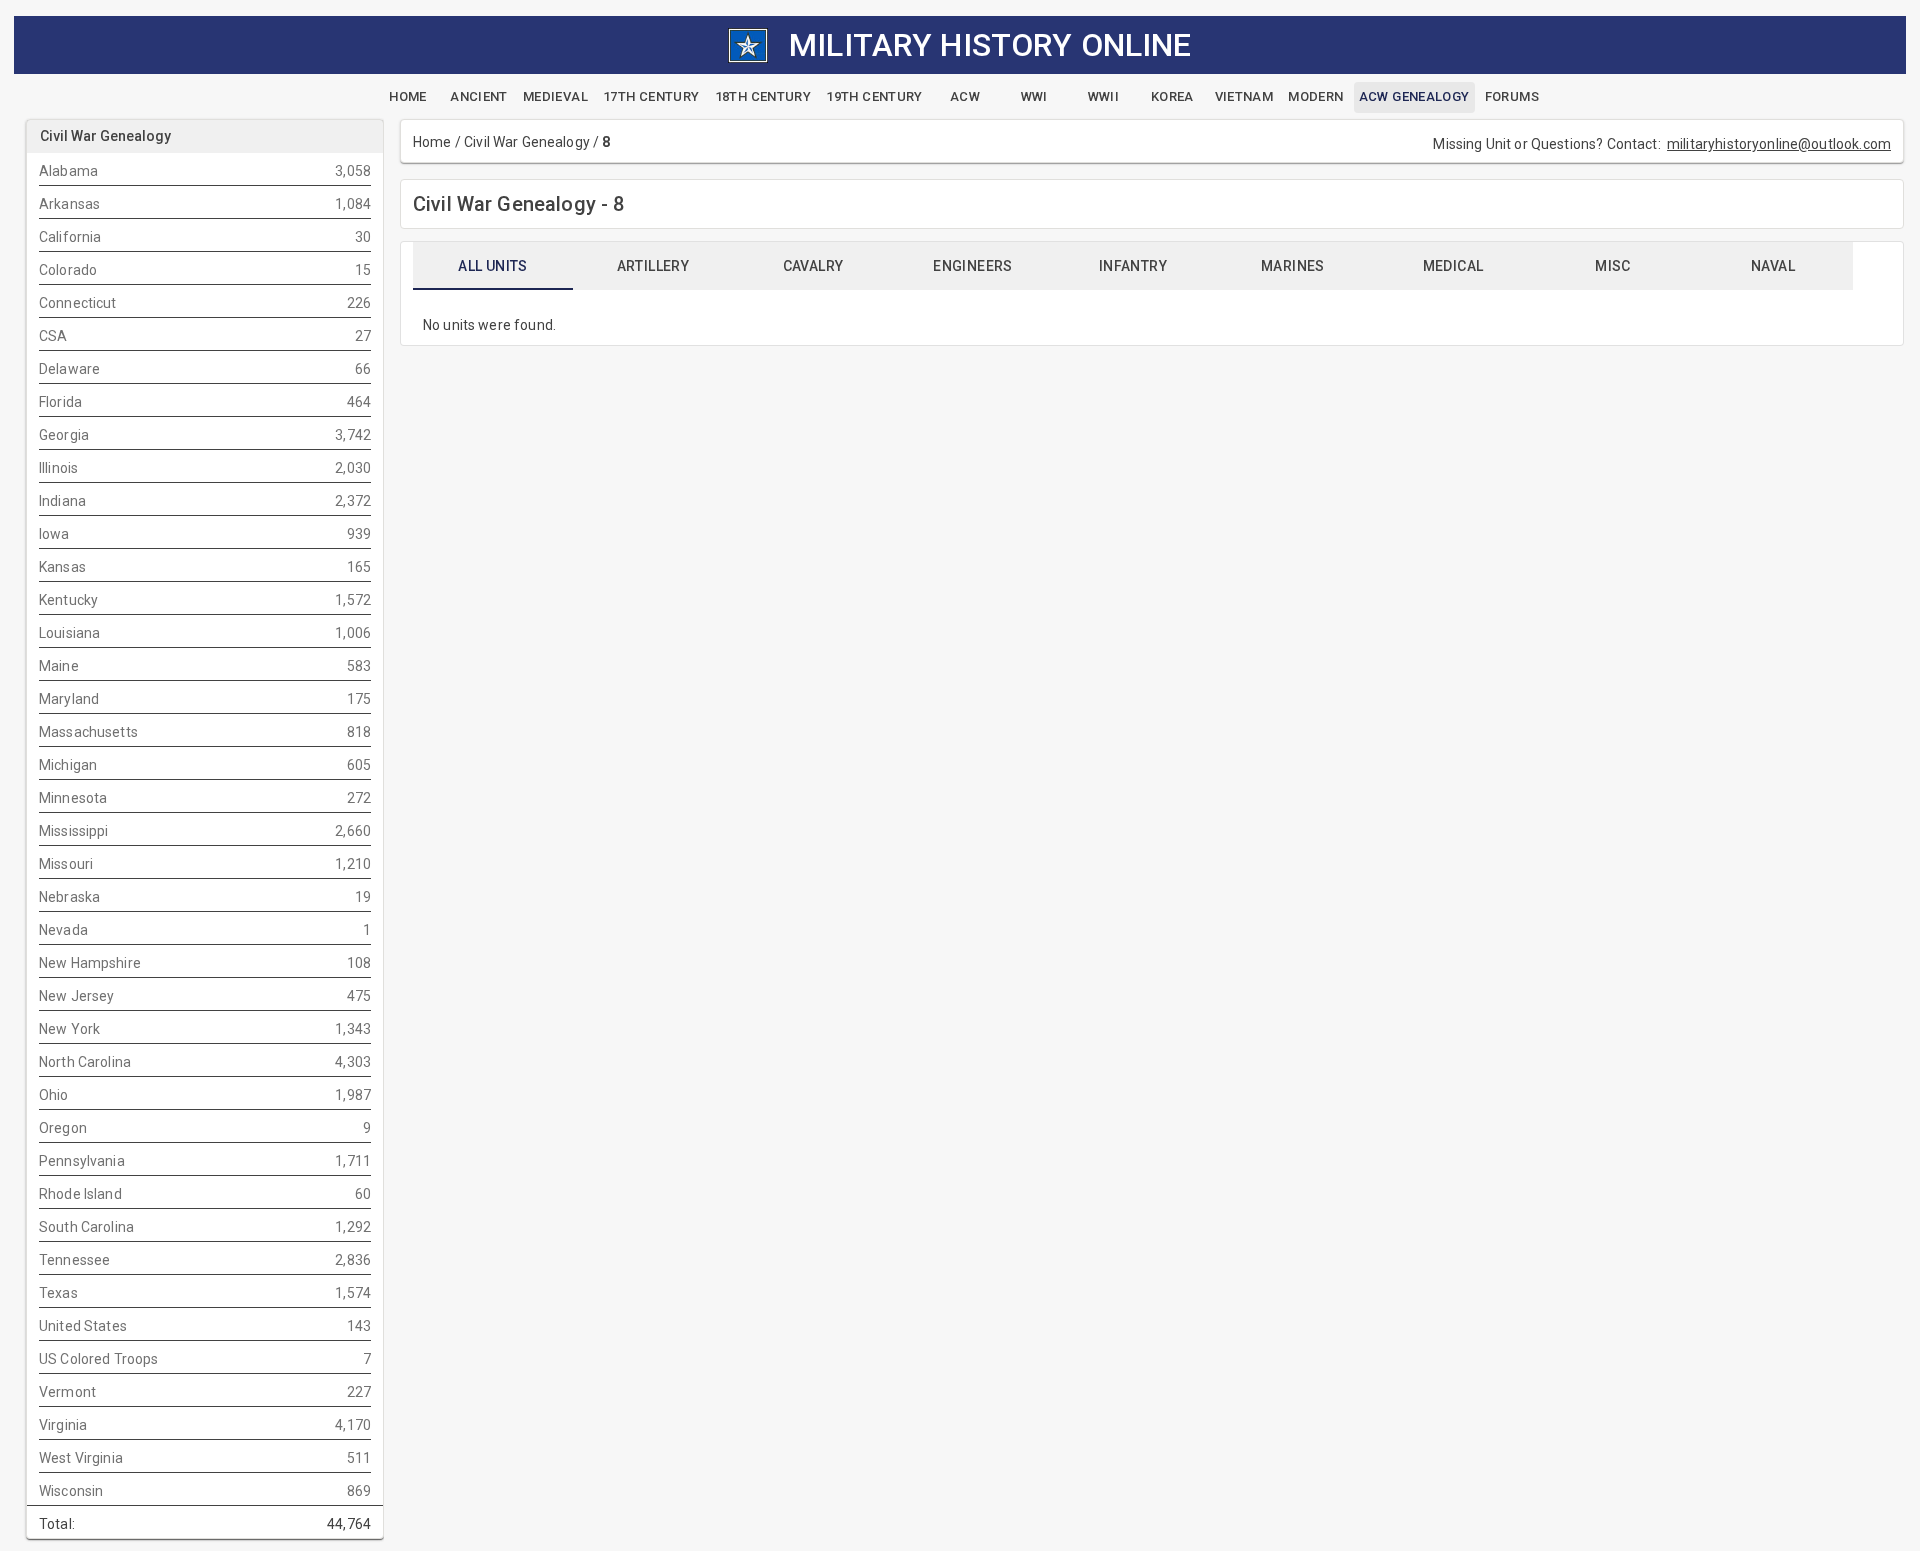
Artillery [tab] (653, 266)
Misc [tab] (1613, 266)
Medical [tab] (1453, 266)
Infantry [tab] (1133, 266)
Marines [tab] (1293, 266)
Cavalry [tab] (813, 266)
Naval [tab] (1773, 266)
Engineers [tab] (973, 266)
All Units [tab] (493, 266)
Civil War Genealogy (527, 142)
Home (432, 142)
